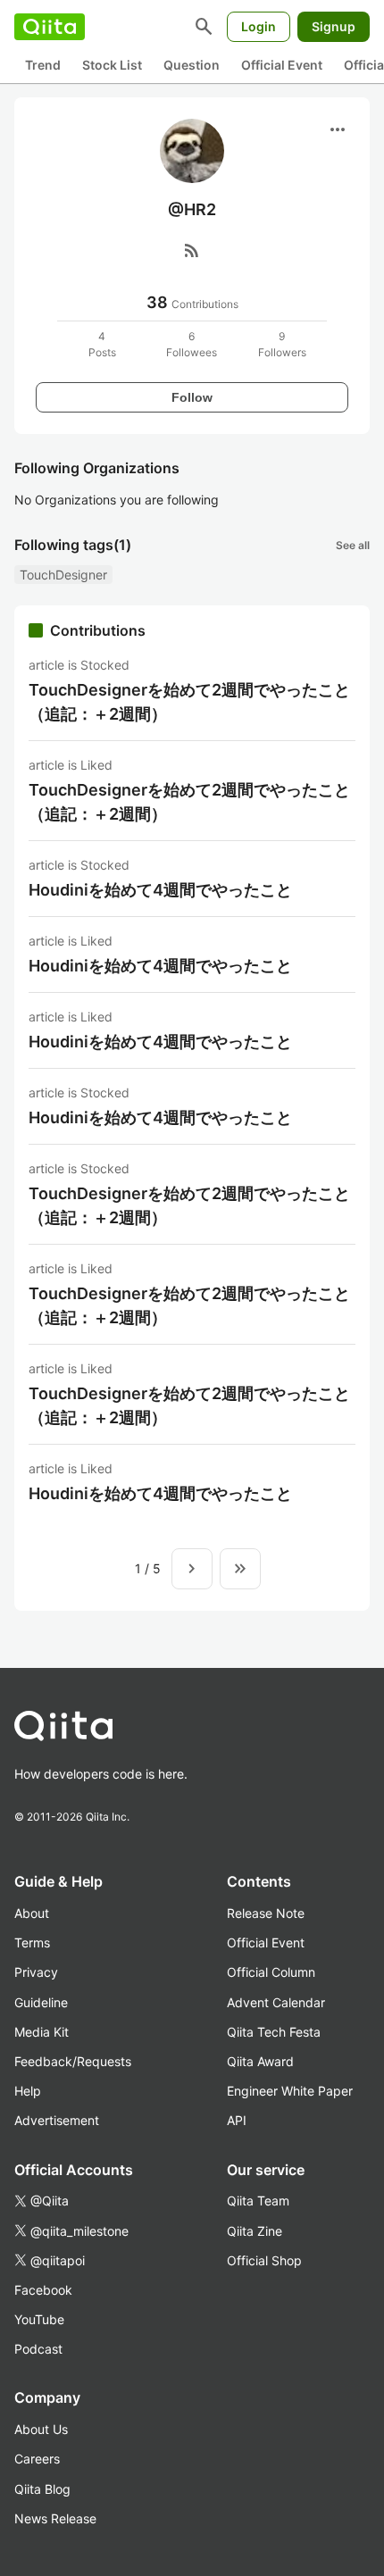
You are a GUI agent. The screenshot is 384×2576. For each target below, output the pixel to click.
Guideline (41, 2002)
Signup (334, 26)
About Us (41, 2429)
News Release (55, 2518)
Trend (43, 65)
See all (353, 545)
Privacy (36, 1972)
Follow (192, 397)
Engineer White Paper (290, 2091)
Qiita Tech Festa (274, 2032)
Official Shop (264, 2260)
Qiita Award (260, 2061)
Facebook (43, 2290)
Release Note (266, 1913)
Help (28, 2091)
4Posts (102, 344)
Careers (37, 2459)
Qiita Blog (42, 2489)
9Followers (282, 344)
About (32, 1913)
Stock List (112, 65)
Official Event (282, 65)
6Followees (192, 344)
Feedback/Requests (73, 2061)
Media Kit (42, 2032)
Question (192, 65)
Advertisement (57, 2120)
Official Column (271, 1972)
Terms (32, 1942)
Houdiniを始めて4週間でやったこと (160, 890)
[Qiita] (50, 27)
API (237, 2120)
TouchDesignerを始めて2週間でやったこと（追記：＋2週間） (189, 702)
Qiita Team (258, 2201)
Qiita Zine (255, 2231)
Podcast (38, 2349)
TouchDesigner (63, 575)
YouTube (39, 2319)
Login (259, 26)
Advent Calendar (276, 2002)
